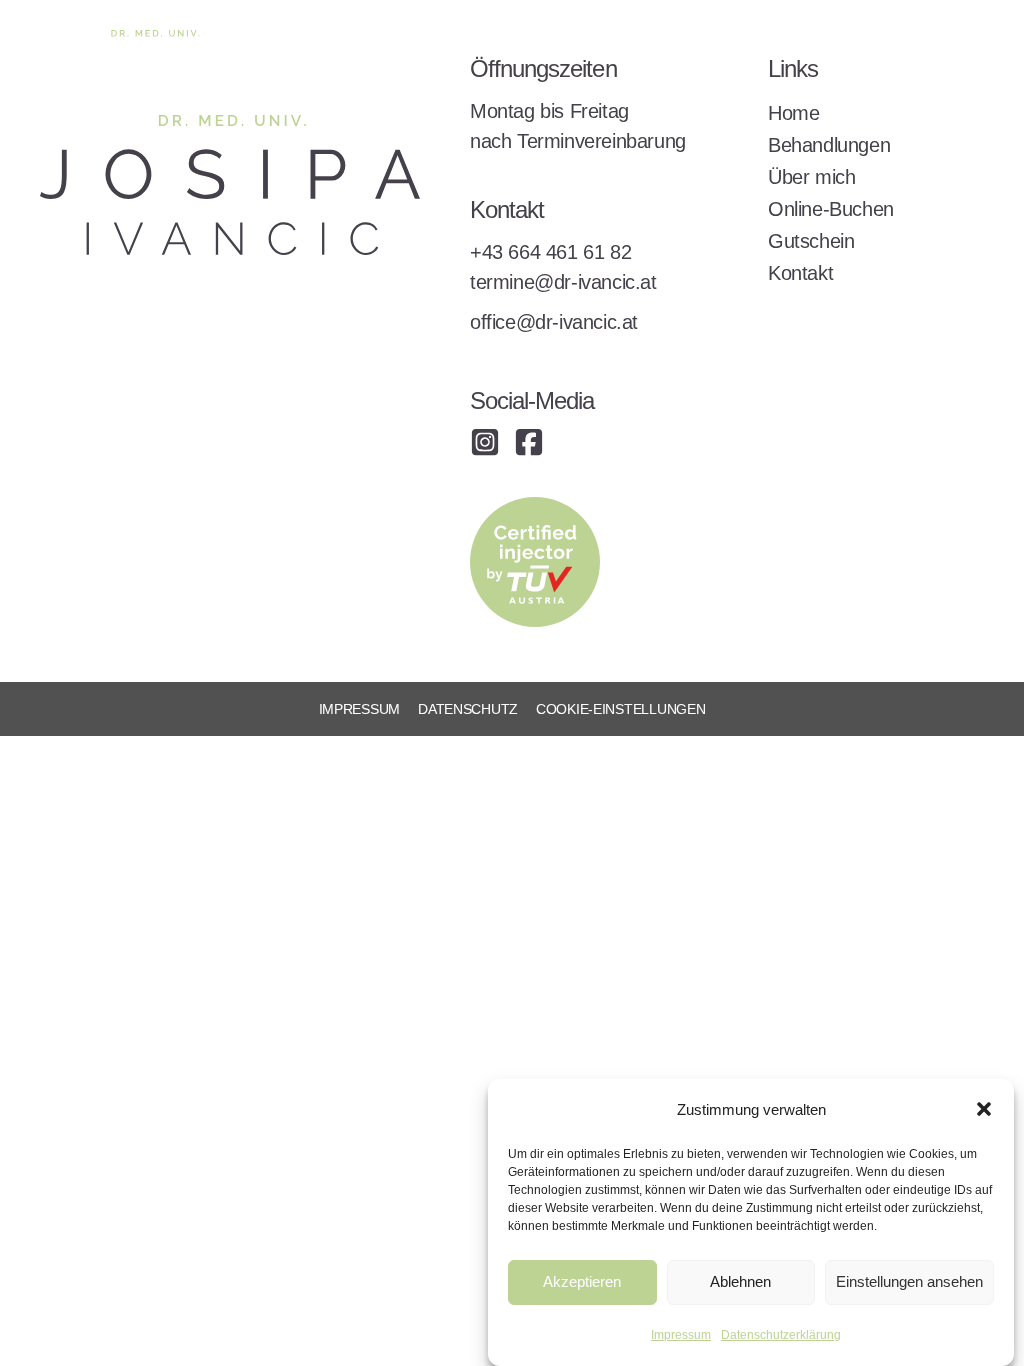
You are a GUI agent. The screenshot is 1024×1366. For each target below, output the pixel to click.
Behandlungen (829, 145)
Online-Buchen (831, 209)
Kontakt (800, 273)
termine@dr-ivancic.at (563, 282)
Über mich (811, 177)
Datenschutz (468, 709)
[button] (984, 1109)
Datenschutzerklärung (781, 1335)
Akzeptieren (582, 1281)
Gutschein (811, 241)
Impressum (681, 1335)
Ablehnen (740, 1281)
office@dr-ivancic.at (554, 322)
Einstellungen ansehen (909, 1281)
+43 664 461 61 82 (550, 252)
